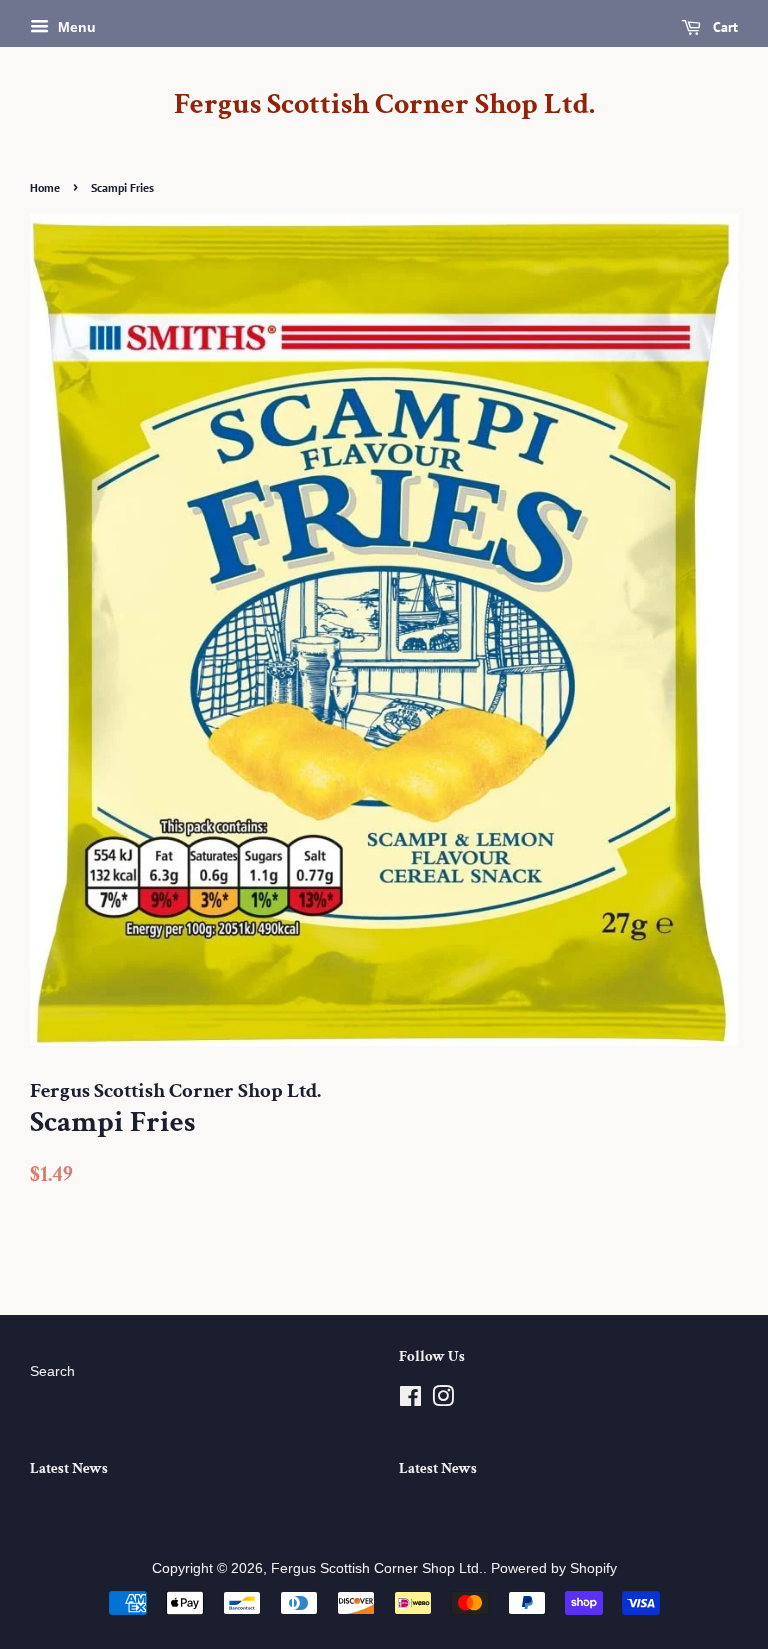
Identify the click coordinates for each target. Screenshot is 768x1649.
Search (52, 1371)
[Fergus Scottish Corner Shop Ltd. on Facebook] (410, 1400)
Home (45, 187)
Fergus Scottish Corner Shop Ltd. (384, 105)
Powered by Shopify (554, 1568)
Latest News (69, 1468)
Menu (75, 27)
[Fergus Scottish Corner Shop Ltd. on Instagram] (443, 1400)
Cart (723, 27)
